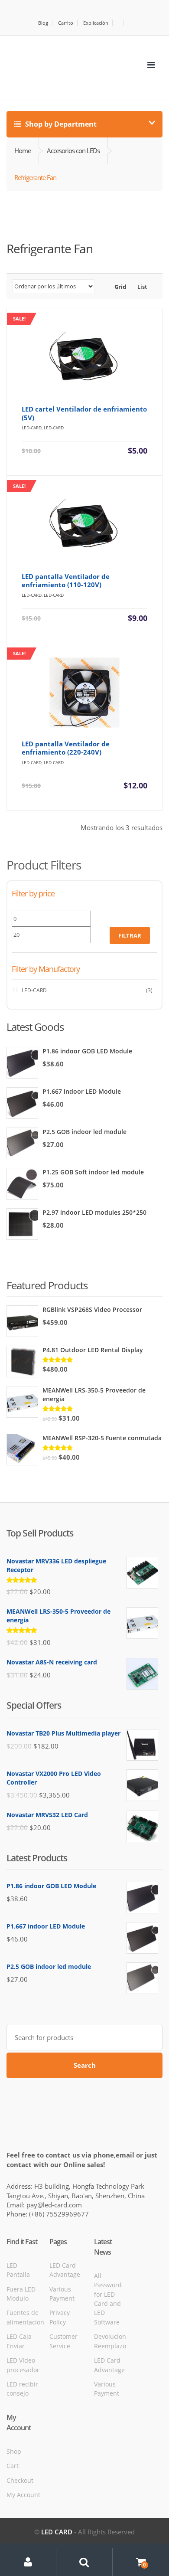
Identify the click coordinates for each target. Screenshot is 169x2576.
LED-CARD (34, 990)
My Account (23, 2495)
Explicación (96, 23)
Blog (43, 23)
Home (23, 150)
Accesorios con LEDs (73, 150)
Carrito (66, 23)
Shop (14, 2451)
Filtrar (130, 935)
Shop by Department (60, 124)
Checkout (20, 2480)
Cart (13, 2466)
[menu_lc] (151, 65)
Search (85, 2065)
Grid (120, 287)
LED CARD (57, 2532)
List (141, 287)
